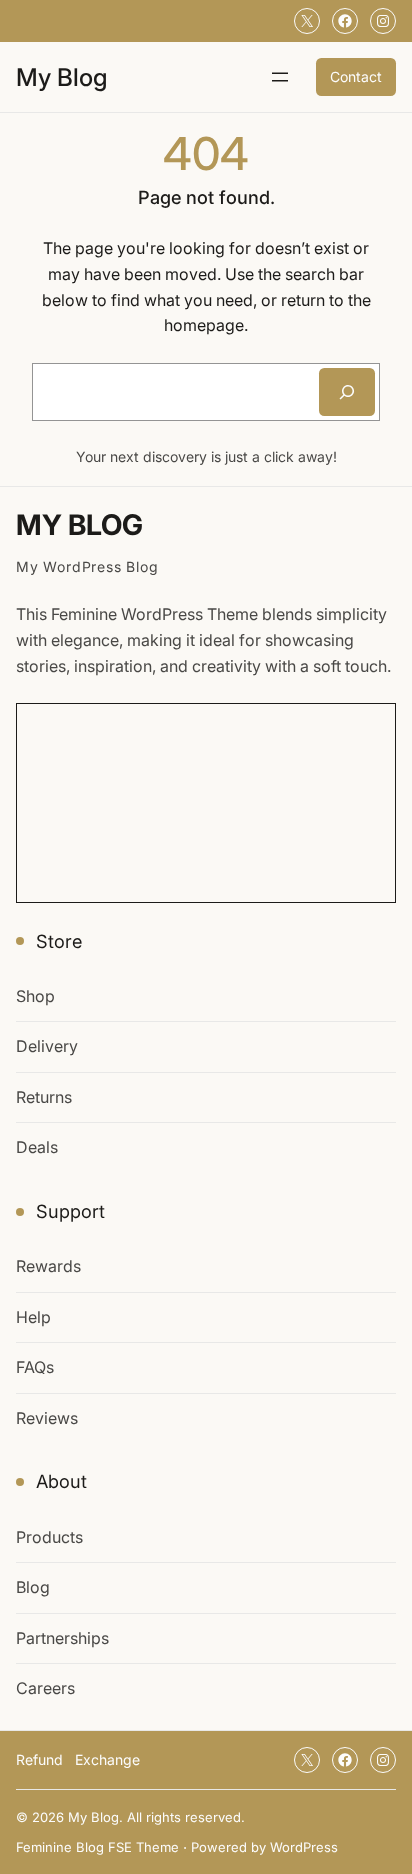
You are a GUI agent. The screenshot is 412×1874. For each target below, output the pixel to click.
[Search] (347, 392)
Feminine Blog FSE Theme (97, 1847)
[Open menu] (280, 77)
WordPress (304, 1847)
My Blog (61, 77)
